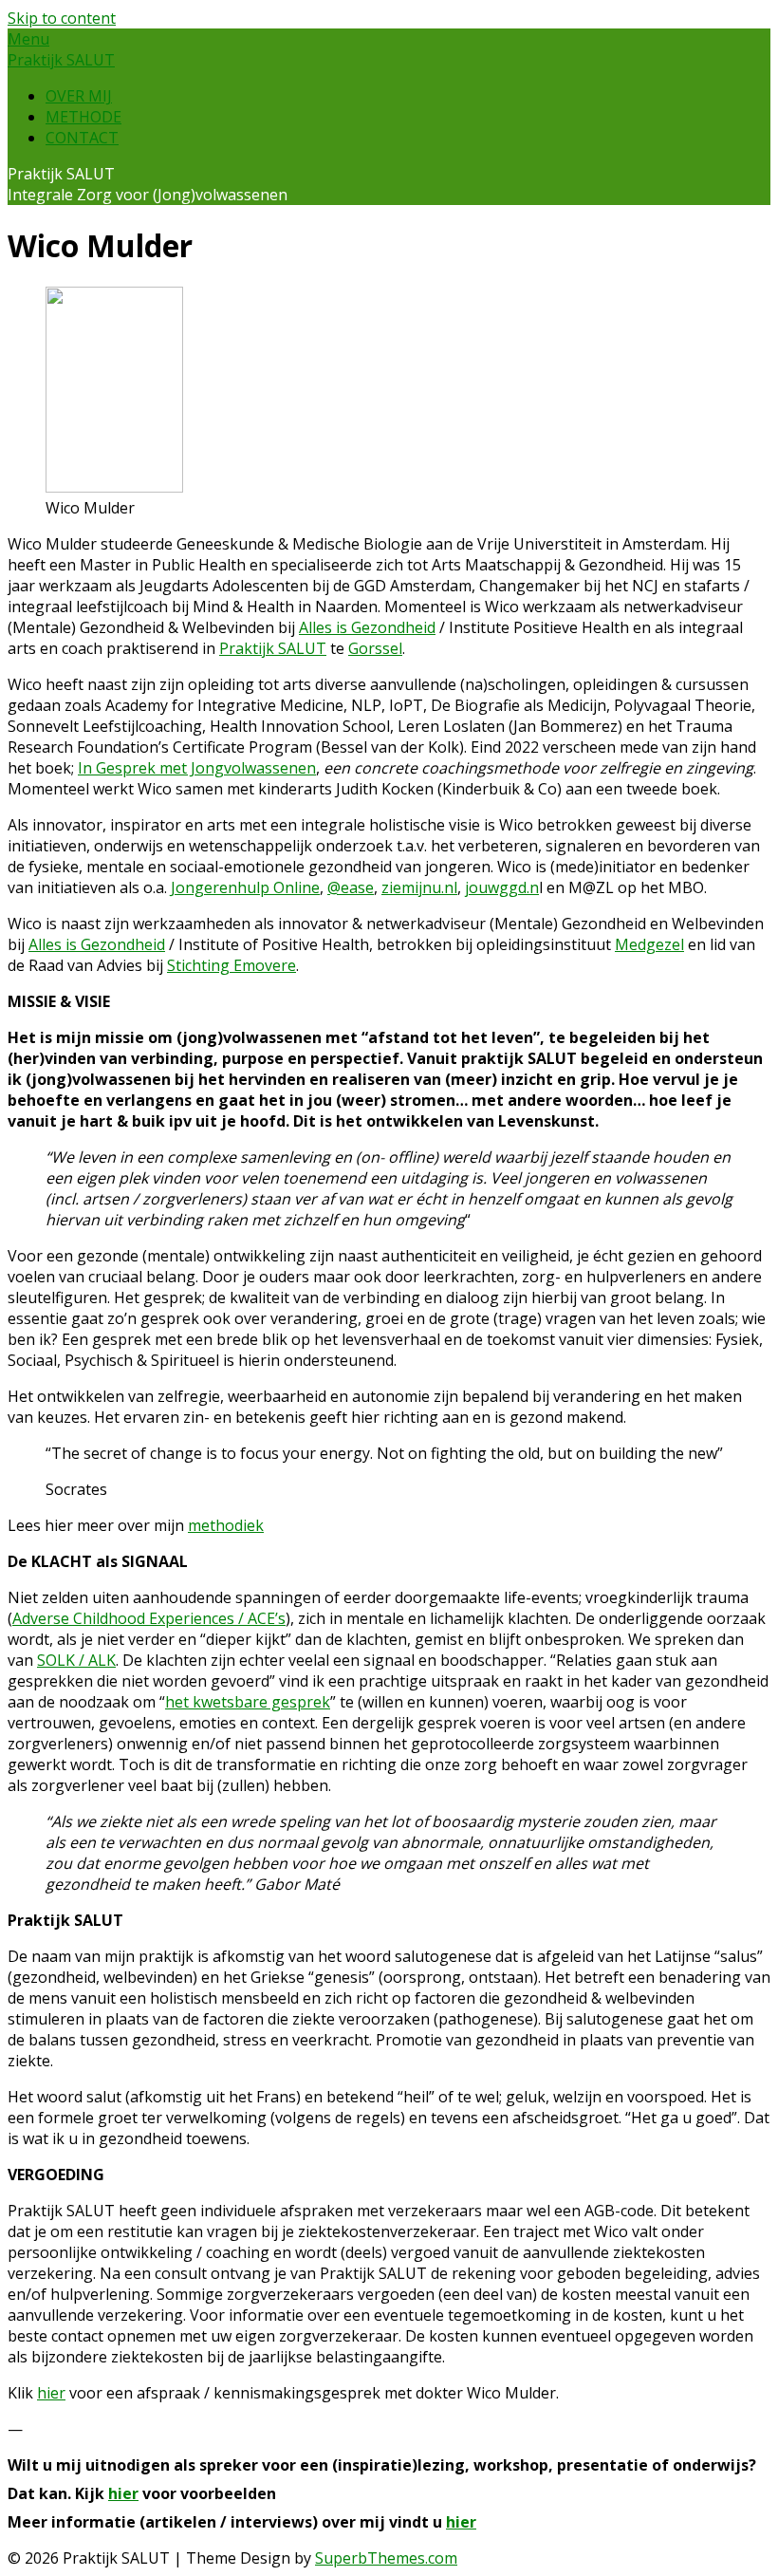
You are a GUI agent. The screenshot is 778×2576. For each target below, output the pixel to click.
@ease (351, 887)
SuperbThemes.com (386, 2558)
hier (51, 2393)
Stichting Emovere (232, 965)
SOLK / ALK (76, 1660)
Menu (28, 39)
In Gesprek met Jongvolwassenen (197, 768)
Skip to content (62, 18)
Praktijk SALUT (61, 60)
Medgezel (649, 944)
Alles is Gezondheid (367, 627)
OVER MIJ (79, 96)
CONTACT (82, 138)
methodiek (226, 1525)
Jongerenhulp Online (245, 887)
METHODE (83, 117)
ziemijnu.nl (419, 887)
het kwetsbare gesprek (248, 1702)
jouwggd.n (502, 887)
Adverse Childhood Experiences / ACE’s (149, 1618)
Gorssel (375, 648)
